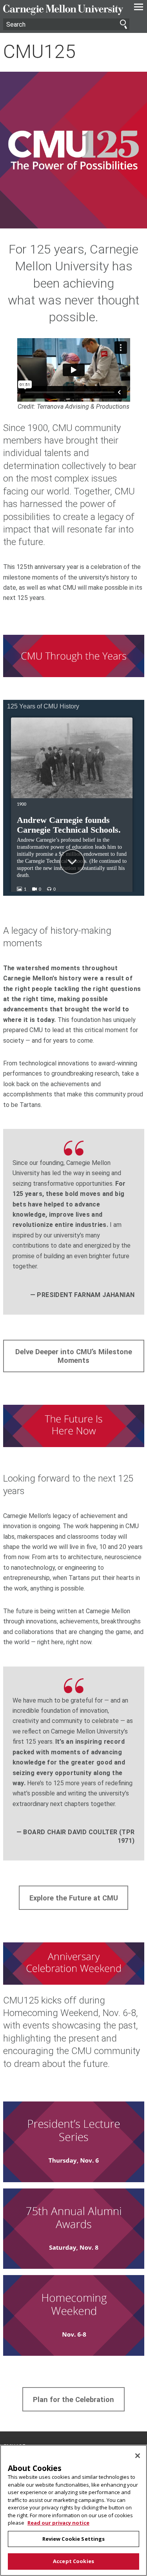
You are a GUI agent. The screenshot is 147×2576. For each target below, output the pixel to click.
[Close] (138, 2456)
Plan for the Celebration (73, 2399)
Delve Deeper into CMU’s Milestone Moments (74, 1356)
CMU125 (39, 52)
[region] (73, 2510)
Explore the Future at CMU (74, 1898)
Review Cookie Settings (74, 2539)
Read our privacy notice (58, 2523)
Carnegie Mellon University (63, 10)
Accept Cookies (73, 2561)
